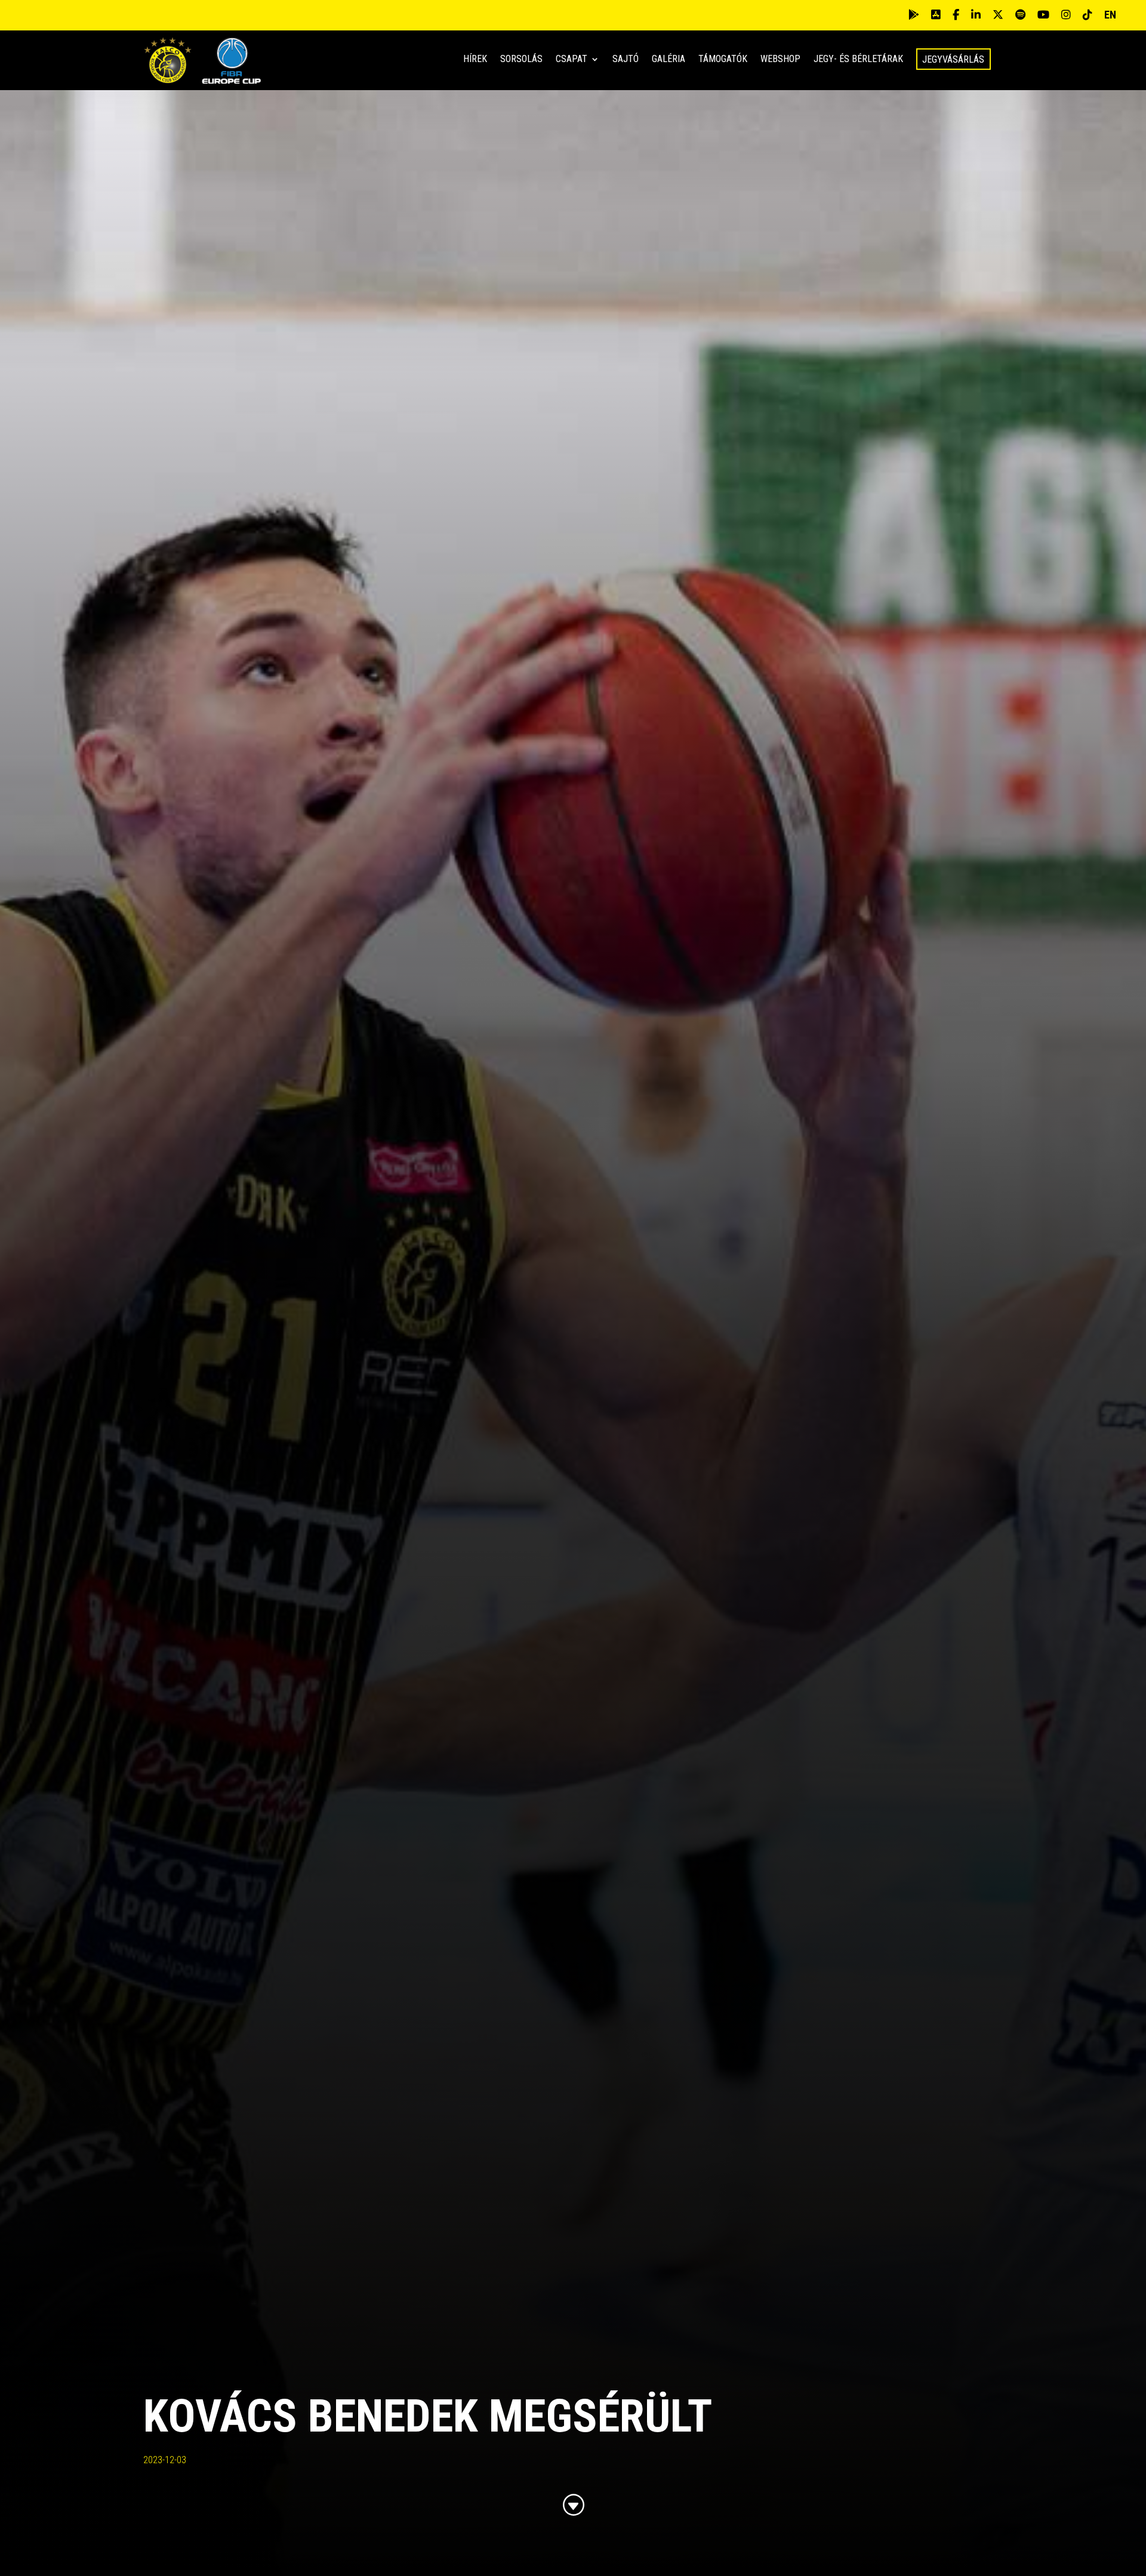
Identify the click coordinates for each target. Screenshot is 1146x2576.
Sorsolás (521, 60)
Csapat (572, 60)
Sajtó (626, 60)
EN (1110, 15)
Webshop (780, 60)
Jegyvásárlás (953, 59)
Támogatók (723, 60)
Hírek (475, 60)
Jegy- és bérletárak (858, 60)
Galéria (668, 60)
